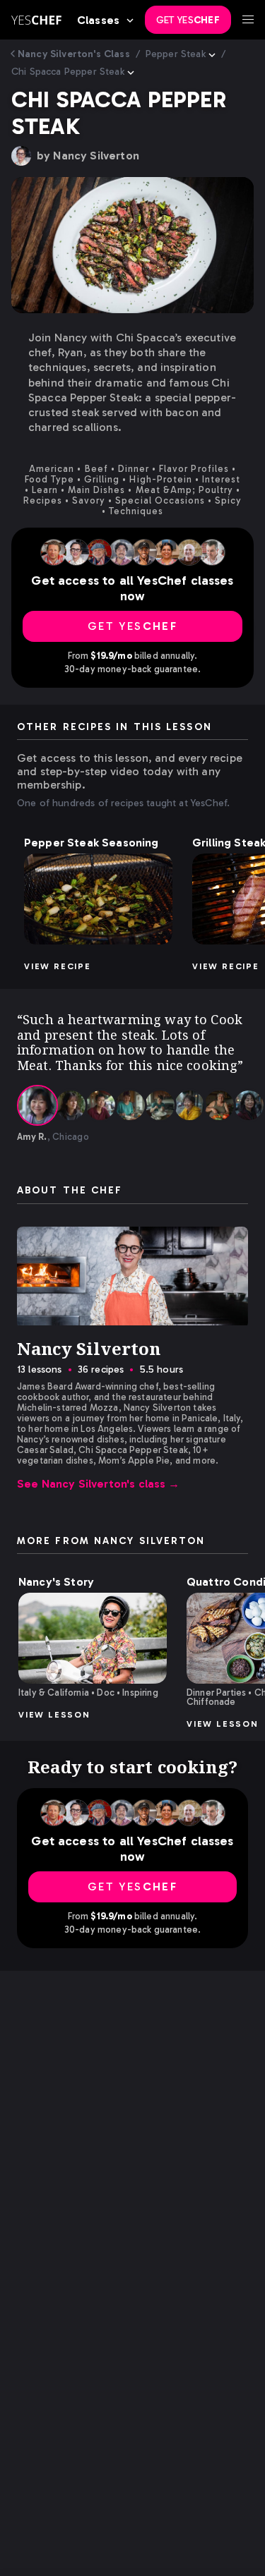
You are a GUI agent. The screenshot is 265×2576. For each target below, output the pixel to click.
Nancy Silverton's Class (74, 54)
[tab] (37, 1105)
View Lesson (54, 1715)
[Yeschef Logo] (36, 20)
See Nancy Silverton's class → (99, 1484)
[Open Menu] (248, 20)
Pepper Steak (176, 54)
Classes (98, 20)
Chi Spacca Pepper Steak (68, 72)
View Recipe (58, 966)
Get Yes (188, 20)
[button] (98, 899)
